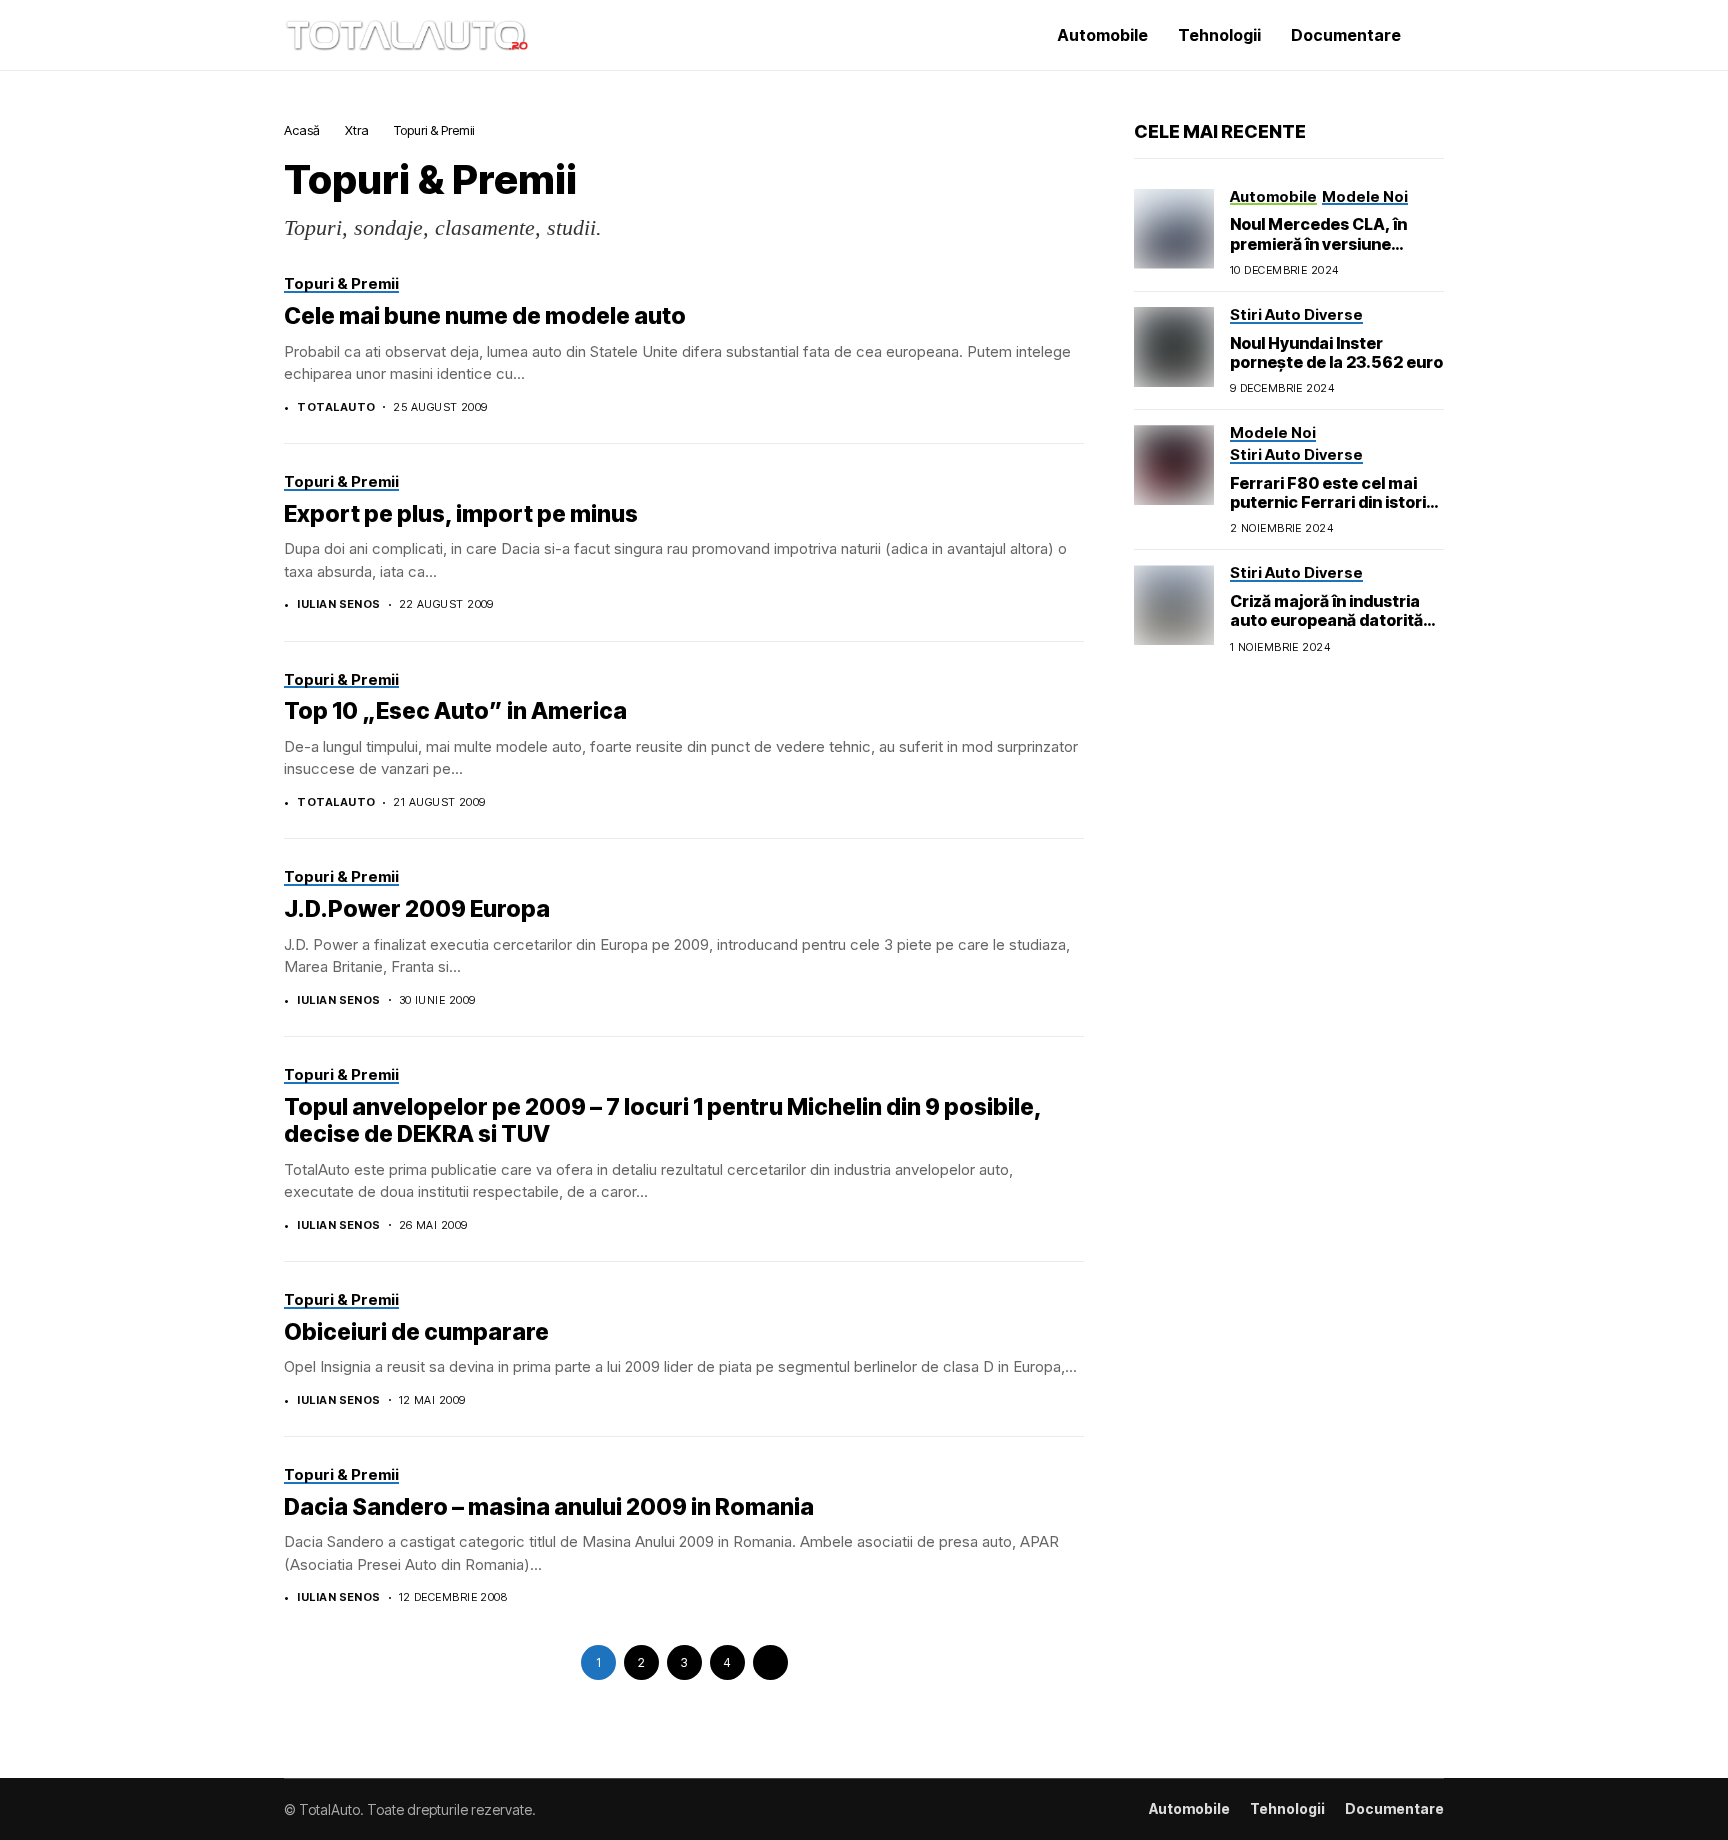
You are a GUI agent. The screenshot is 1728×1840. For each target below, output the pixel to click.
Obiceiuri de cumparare (416, 1332)
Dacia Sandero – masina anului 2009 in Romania (549, 1507)
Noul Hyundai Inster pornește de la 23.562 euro (1336, 352)
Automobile (1189, 1809)
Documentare (1394, 1809)
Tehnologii (1287, 1809)
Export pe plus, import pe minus (461, 514)
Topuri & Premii (434, 130)
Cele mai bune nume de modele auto (485, 316)
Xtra (357, 130)
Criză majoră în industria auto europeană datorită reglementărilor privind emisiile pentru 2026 (1326, 630)
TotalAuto (336, 407)
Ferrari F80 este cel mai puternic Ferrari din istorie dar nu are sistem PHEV (1333, 502)
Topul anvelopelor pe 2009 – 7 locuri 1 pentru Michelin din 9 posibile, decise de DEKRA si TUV (663, 1121)
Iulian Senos (338, 604)
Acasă (302, 130)
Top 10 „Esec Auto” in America (455, 711)
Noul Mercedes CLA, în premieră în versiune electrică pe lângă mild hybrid (1318, 253)
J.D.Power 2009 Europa (417, 909)
